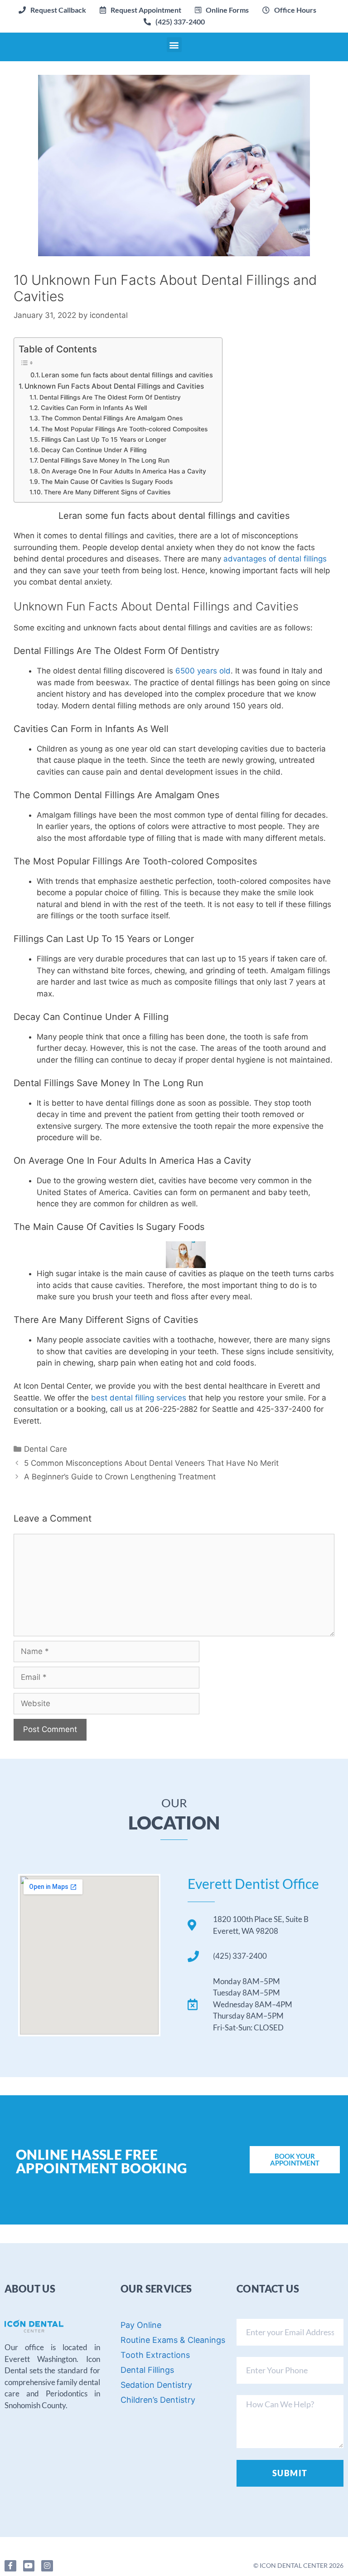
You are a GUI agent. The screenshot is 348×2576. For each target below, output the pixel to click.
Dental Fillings (147, 2370)
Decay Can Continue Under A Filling (94, 450)
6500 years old (203, 671)
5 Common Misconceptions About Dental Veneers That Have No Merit (151, 1463)
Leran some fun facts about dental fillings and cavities (127, 375)
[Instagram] (47, 2566)
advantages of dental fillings (275, 559)
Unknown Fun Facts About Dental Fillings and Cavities (114, 386)
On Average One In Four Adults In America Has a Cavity (124, 471)
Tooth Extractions (155, 2355)
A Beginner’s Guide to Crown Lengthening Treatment (120, 1477)
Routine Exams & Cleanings (173, 2340)
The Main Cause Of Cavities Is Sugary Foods (107, 482)
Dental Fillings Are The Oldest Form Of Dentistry (110, 397)
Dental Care (46, 1449)
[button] (140, 10)
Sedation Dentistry (156, 2385)
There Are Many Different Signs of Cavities (107, 492)
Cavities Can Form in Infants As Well (94, 408)
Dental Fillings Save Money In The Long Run (105, 460)
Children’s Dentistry (158, 2400)
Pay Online (141, 2325)
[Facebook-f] (10, 2566)
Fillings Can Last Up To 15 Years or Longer (104, 439)
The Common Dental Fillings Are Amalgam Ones (112, 418)
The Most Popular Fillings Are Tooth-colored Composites (124, 429)
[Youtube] (29, 2566)
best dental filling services (139, 1398)
